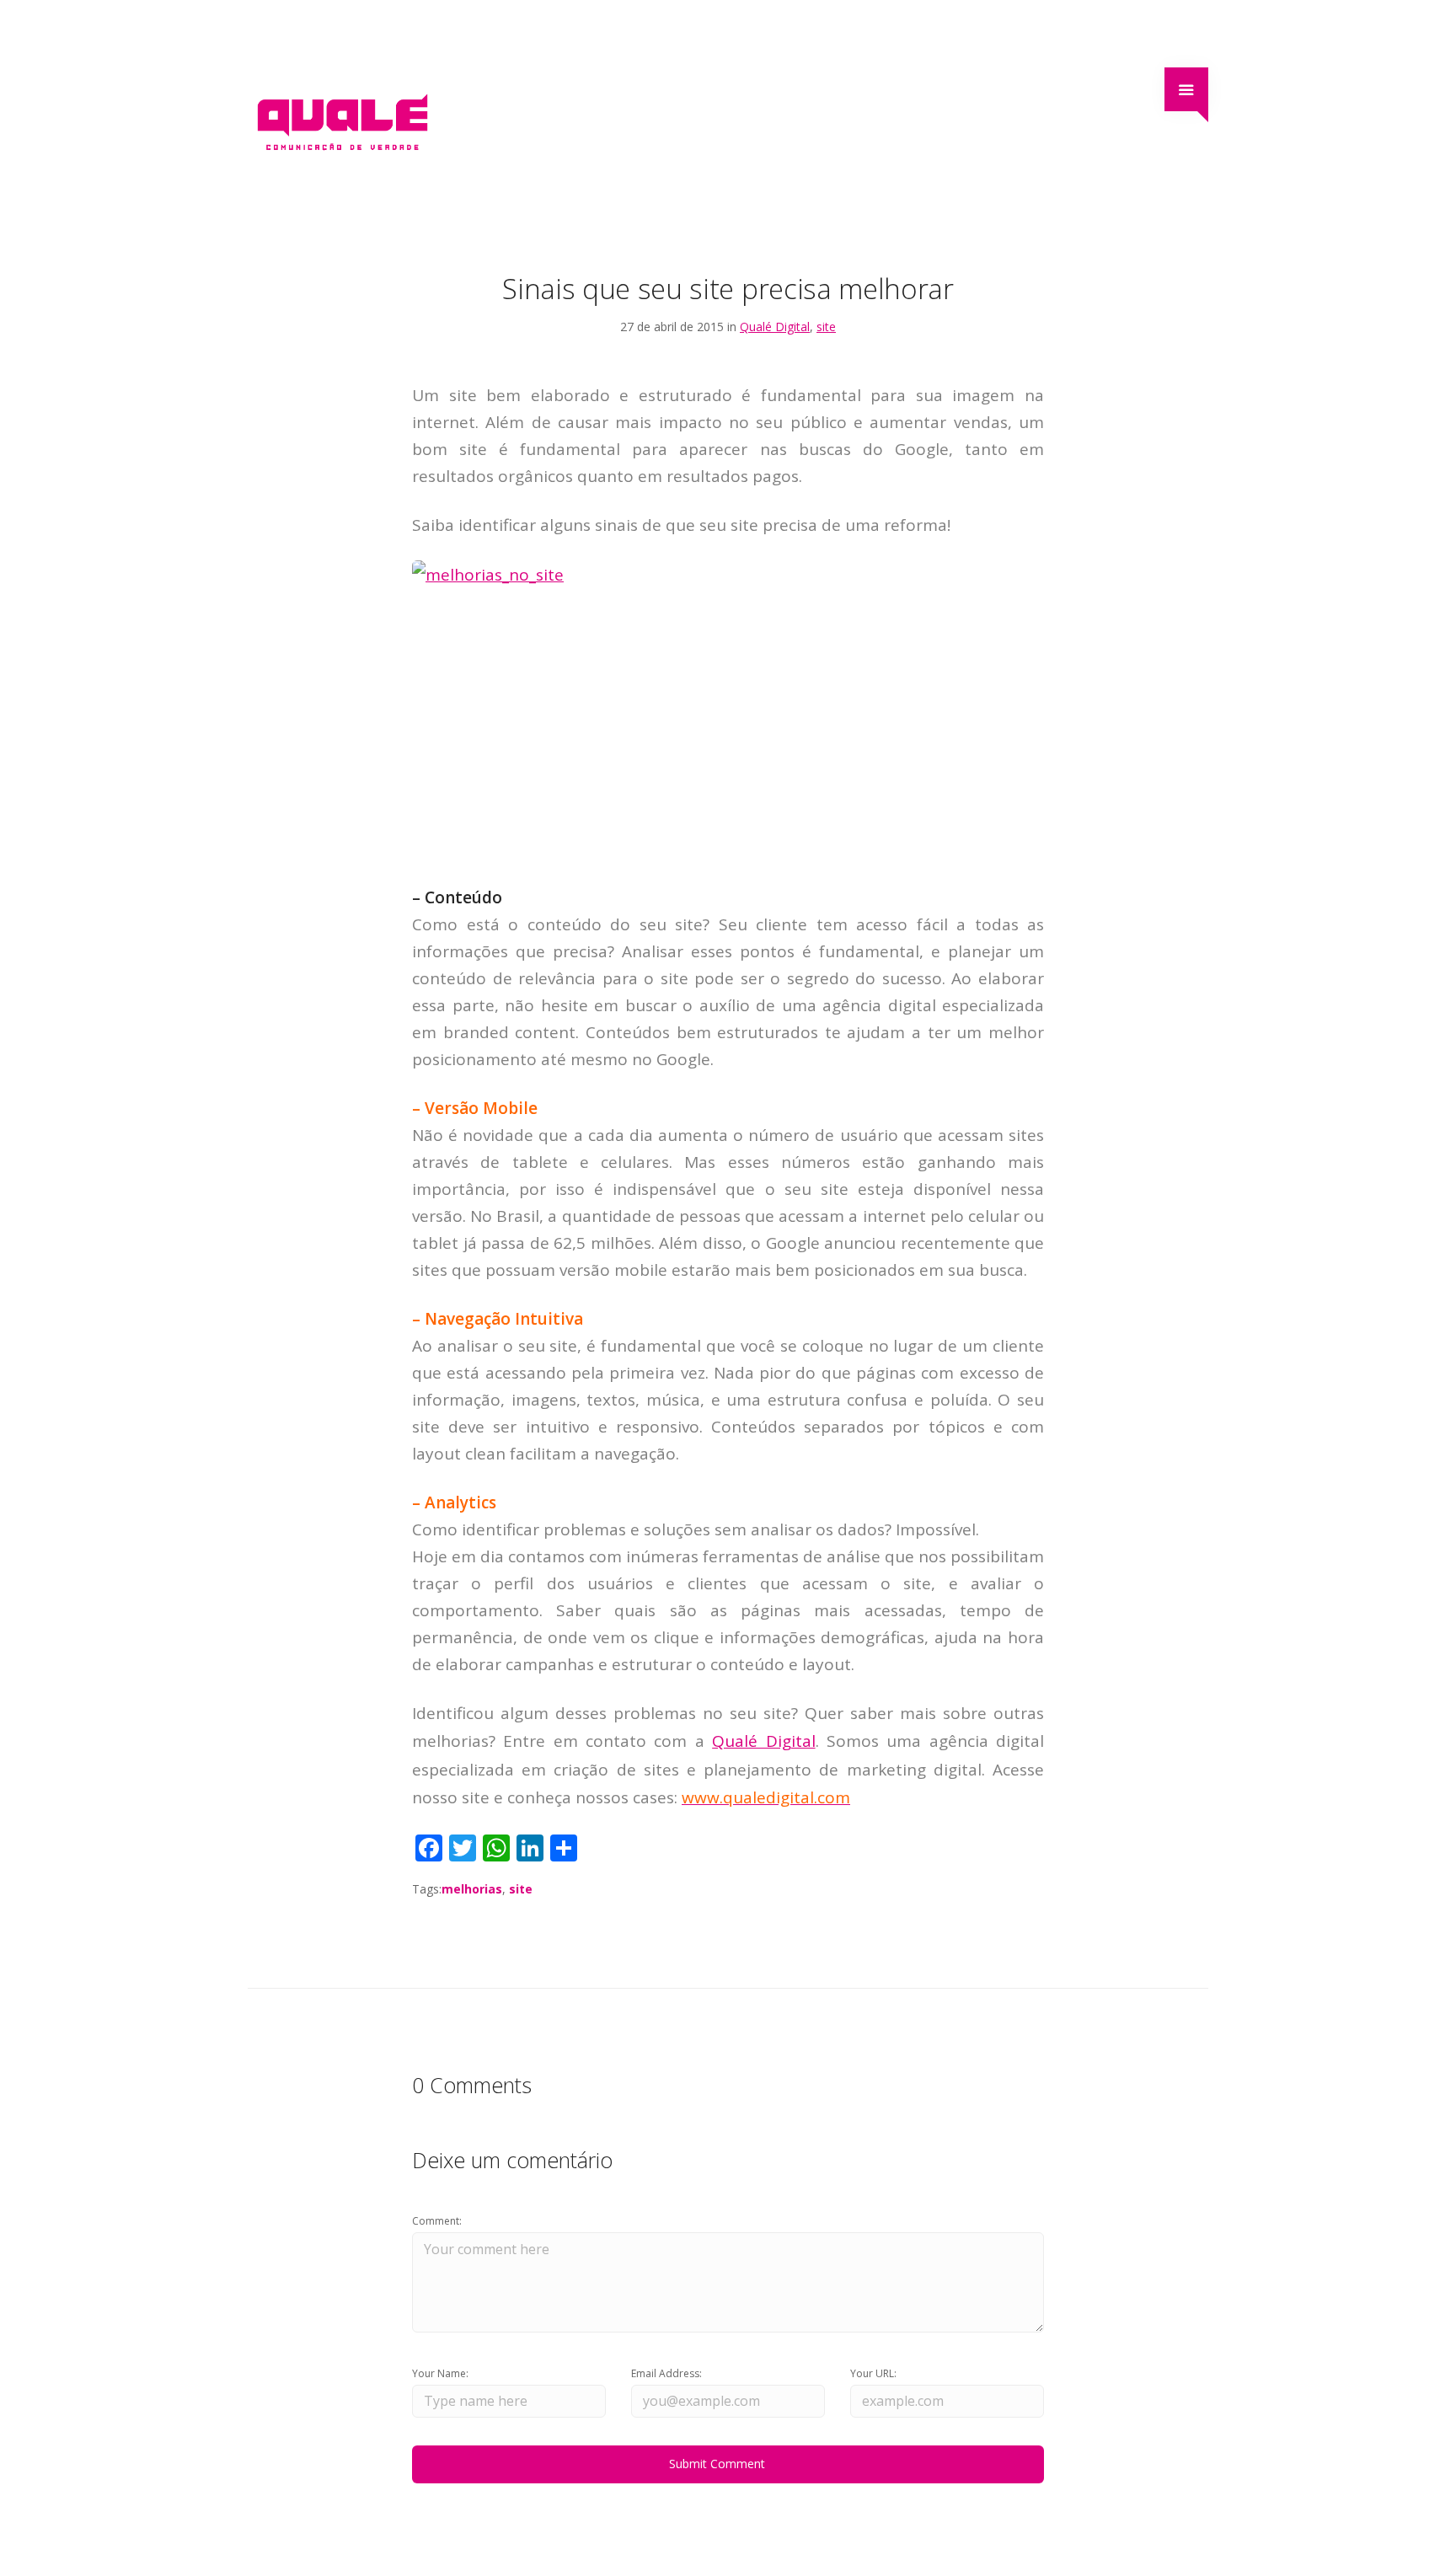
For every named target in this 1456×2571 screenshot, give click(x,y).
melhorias (472, 1889)
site (826, 327)
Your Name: (440, 2373)
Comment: (437, 2221)
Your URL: (873, 2373)
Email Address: (666, 2373)
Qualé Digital (775, 327)
